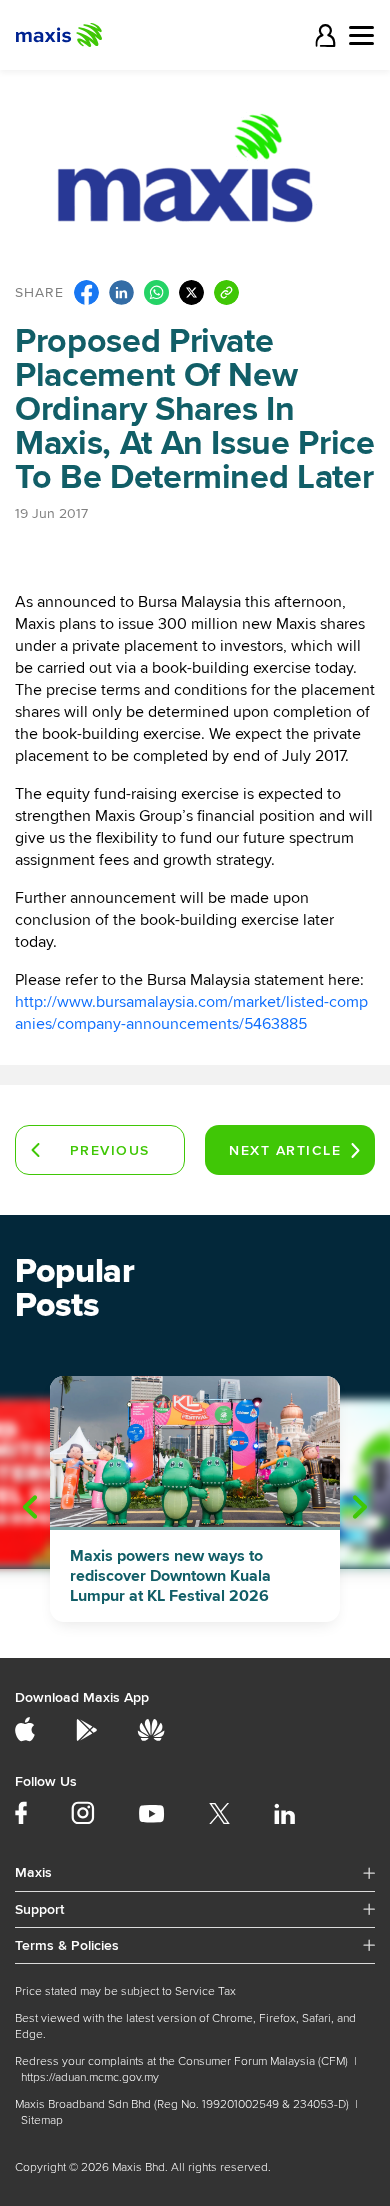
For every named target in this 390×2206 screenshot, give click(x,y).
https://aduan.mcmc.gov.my (90, 2077)
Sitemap (42, 2120)
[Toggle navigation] (361, 35)
